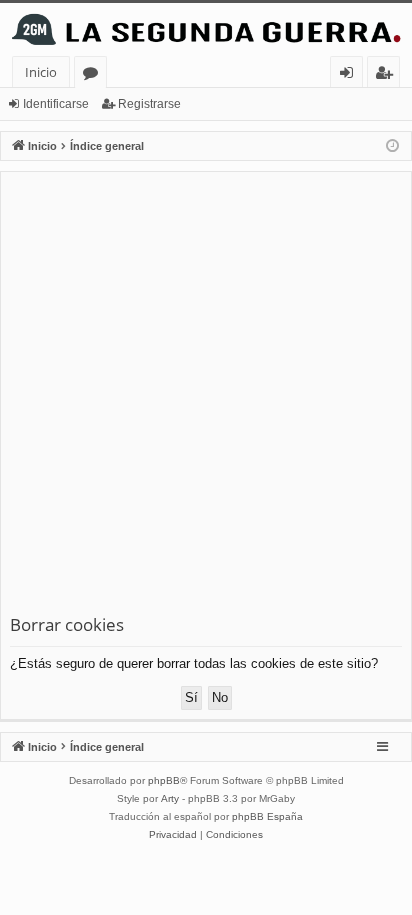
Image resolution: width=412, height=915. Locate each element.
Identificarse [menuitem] (350, 75)
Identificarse (56, 104)
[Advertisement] (206, 397)
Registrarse (149, 104)
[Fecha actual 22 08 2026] (392, 146)
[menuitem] (173, 835)
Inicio (41, 72)
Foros (94, 75)
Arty (170, 798)
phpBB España (267, 816)
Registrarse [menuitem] (388, 75)
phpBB (164, 780)
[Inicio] (206, 29)
